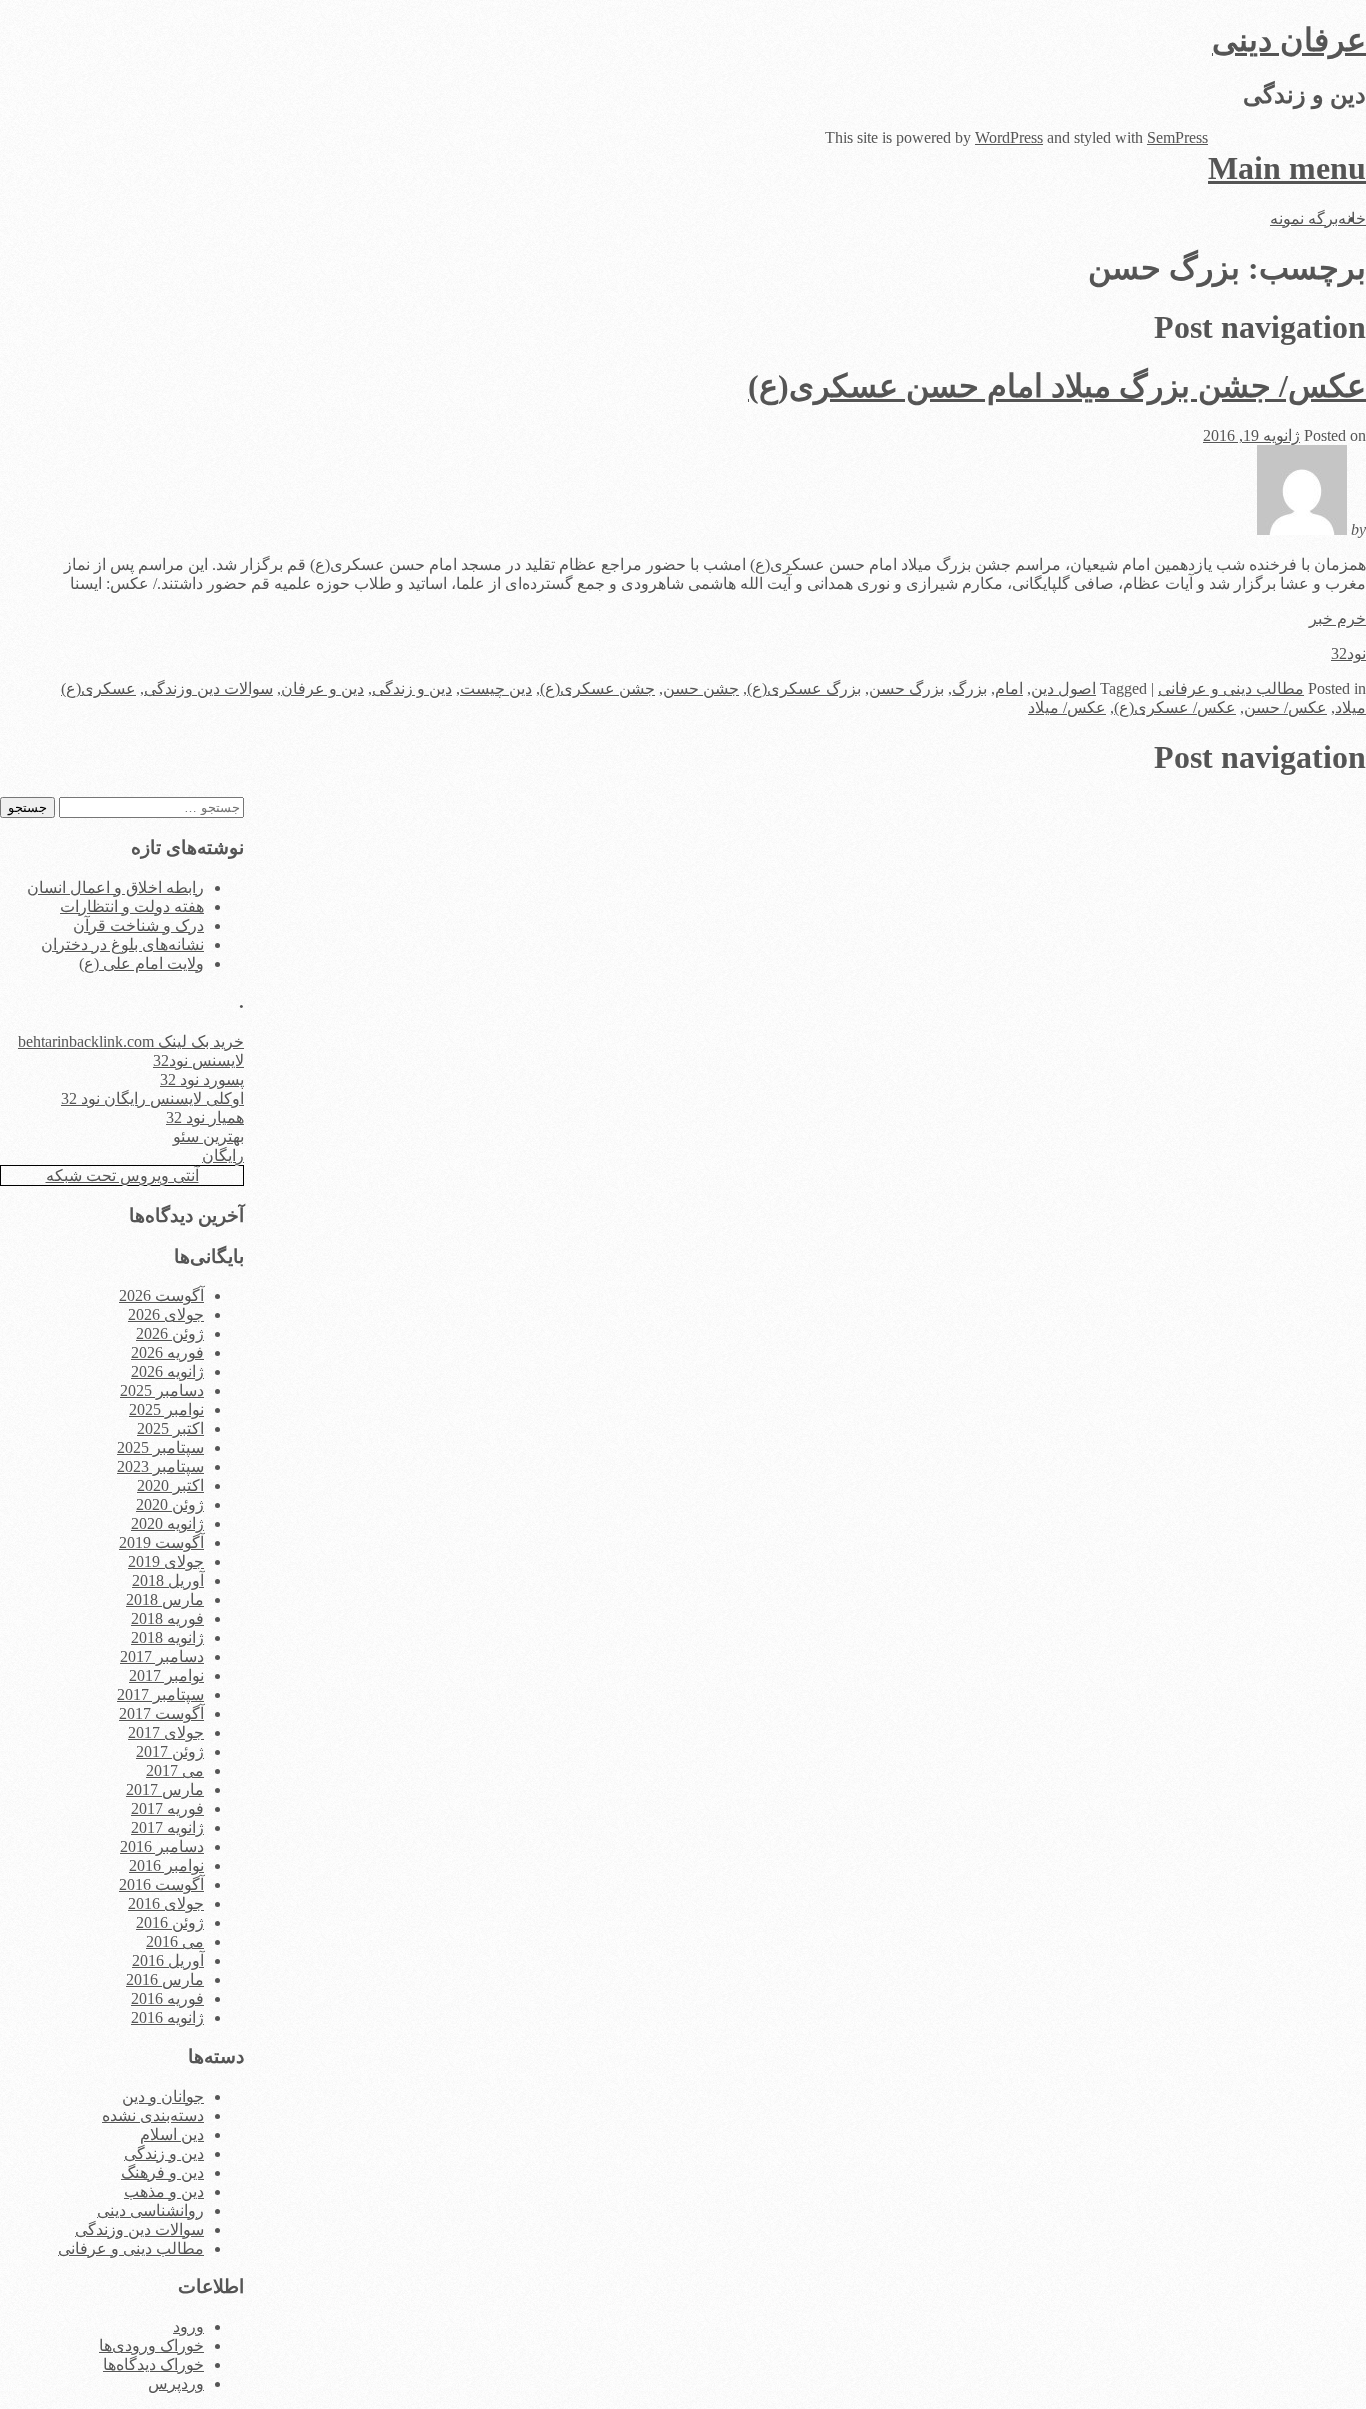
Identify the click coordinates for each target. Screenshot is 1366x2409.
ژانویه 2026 (167, 1371)
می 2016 (175, 1941)
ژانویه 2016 (167, 2017)
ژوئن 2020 (170, 1504)
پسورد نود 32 (202, 1079)
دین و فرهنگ (162, 2172)
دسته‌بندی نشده (153, 2115)
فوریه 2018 (167, 1618)
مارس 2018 (165, 1599)
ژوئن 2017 (170, 1751)
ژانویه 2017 (167, 1827)
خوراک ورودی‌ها (151, 2345)
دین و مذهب (164, 2191)
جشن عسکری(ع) (597, 688)
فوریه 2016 (167, 1998)
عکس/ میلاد (1067, 707)
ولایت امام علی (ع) (141, 963)
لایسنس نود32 (198, 1060)
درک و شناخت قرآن (138, 925)
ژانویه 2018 (167, 1637)
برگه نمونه (1304, 218)
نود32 (1348, 653)
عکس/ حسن (1285, 707)
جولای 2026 (166, 1314)
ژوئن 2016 (170, 1922)
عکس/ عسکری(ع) (1175, 707)
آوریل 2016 (168, 1960)
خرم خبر (1337, 618)
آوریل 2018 (168, 1580)
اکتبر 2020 (170, 1485)
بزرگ (969, 688)
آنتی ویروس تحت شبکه (122, 1175)
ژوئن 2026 (170, 1333)
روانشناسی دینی (150, 2210)
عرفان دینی (1289, 40)
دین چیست (496, 688)
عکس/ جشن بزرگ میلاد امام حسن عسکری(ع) (1057, 386)
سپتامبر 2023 (160, 1466)
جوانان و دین (163, 2096)
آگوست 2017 (161, 1713)
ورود (188, 2326)
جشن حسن (701, 688)
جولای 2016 (166, 1903)
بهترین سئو (208, 1136)
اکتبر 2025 (170, 1428)
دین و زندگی (412, 688)
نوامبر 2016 (166, 1865)
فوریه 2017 (167, 1808)
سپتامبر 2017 (160, 1694)
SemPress (1177, 137)
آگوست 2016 (161, 1884)
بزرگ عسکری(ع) (804, 688)
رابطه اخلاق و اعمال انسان (115, 887)
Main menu (1287, 168)
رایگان (223, 1155)
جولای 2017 (166, 1732)
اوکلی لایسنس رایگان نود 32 (152, 1098)
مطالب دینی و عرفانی (1231, 688)
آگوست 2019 (161, 1542)
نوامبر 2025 (166, 1409)
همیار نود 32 (205, 1117)
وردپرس (176, 2383)
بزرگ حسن (906, 688)
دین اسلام (172, 2134)
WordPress (1009, 137)
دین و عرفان (322, 688)
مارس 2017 (165, 1789)
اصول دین (1063, 688)
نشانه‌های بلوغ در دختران (122, 944)
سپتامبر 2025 (160, 1447)
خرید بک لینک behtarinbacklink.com (131, 1041)
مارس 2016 (165, 1979)
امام (1009, 688)
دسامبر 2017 (162, 1656)
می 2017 (175, 1770)
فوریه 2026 (167, 1352)
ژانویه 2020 (167, 1523)
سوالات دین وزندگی (208, 688)
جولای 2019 (166, 1561)
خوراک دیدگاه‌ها (153, 2364)
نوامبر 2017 (166, 1675)
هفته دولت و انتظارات (132, 906)
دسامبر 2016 (162, 1846)
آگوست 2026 (161, 1295)
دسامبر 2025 (162, 1390)
